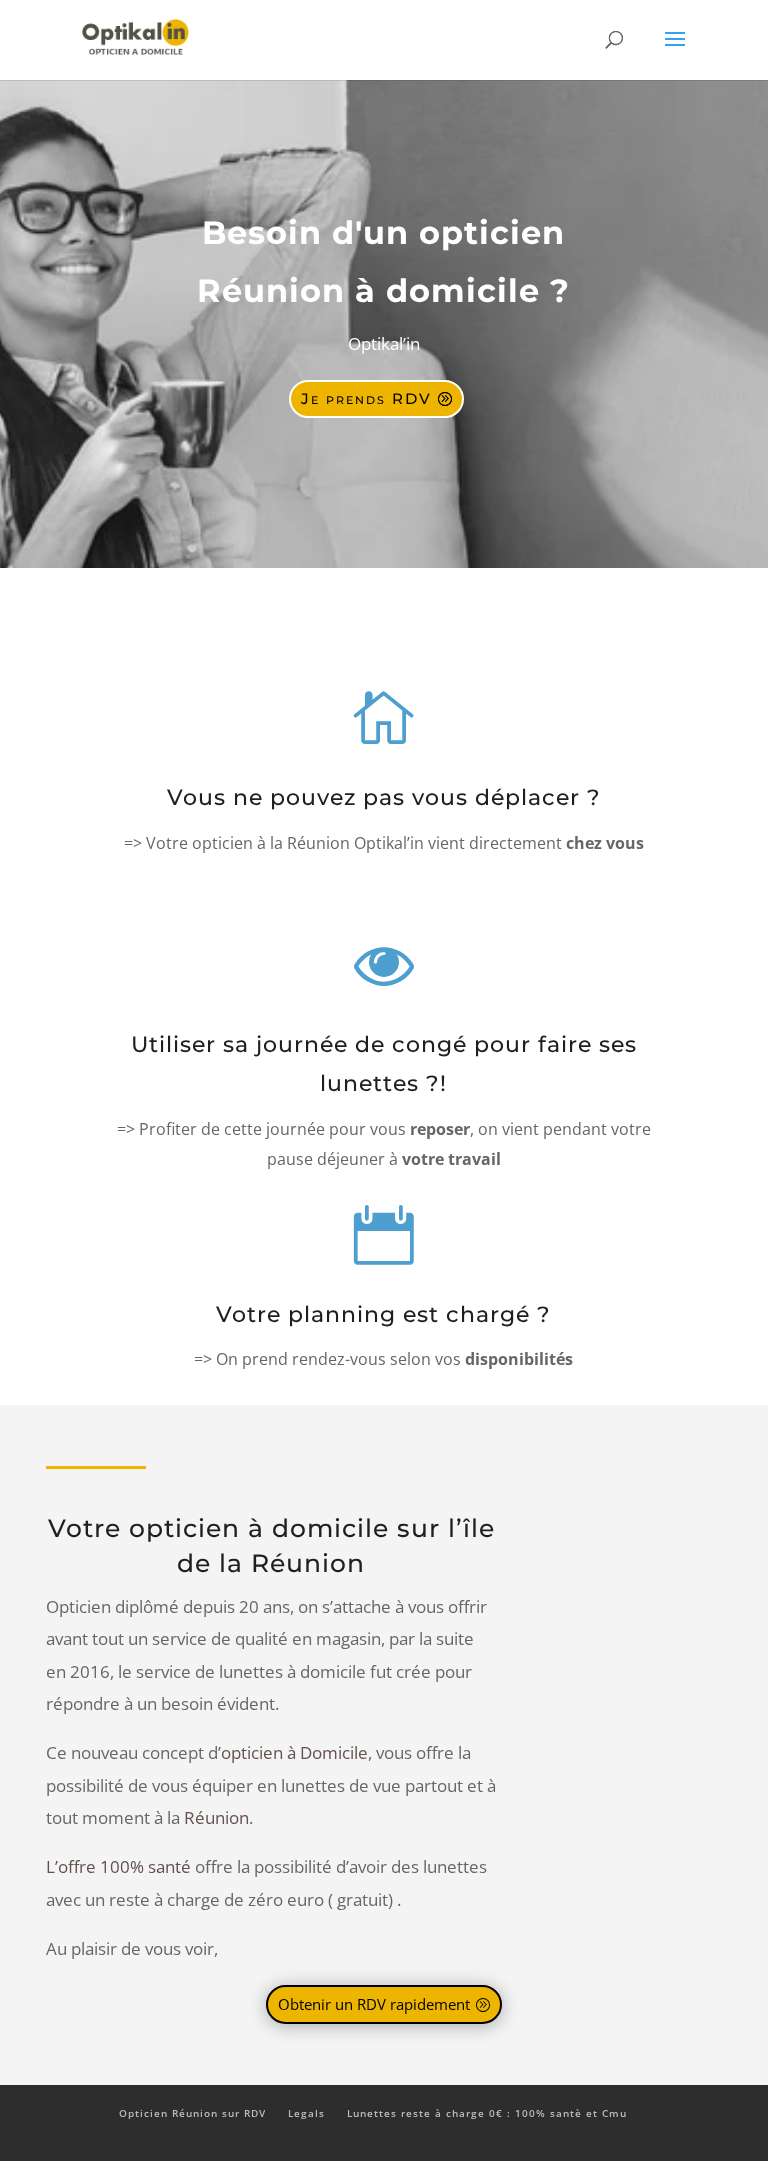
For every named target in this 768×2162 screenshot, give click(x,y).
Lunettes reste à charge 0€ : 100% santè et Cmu (487, 2113)
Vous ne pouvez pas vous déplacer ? (384, 797)
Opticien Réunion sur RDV (192, 2113)
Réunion (216, 1817)
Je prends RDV (366, 398)
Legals (306, 2113)
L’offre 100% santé (118, 1866)
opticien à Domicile (294, 1752)
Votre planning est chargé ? (383, 1314)
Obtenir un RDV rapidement (374, 2004)
